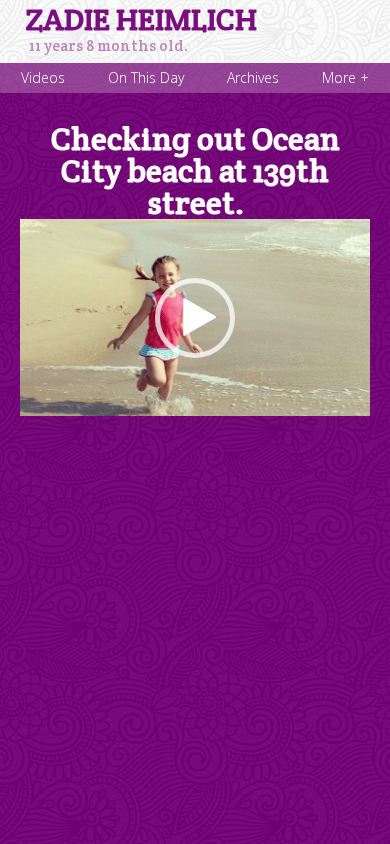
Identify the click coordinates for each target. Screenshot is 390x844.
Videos (43, 77)
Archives (253, 77)
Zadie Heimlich (141, 20)
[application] (195, 317)
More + (345, 77)
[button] (195, 318)
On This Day (146, 77)
